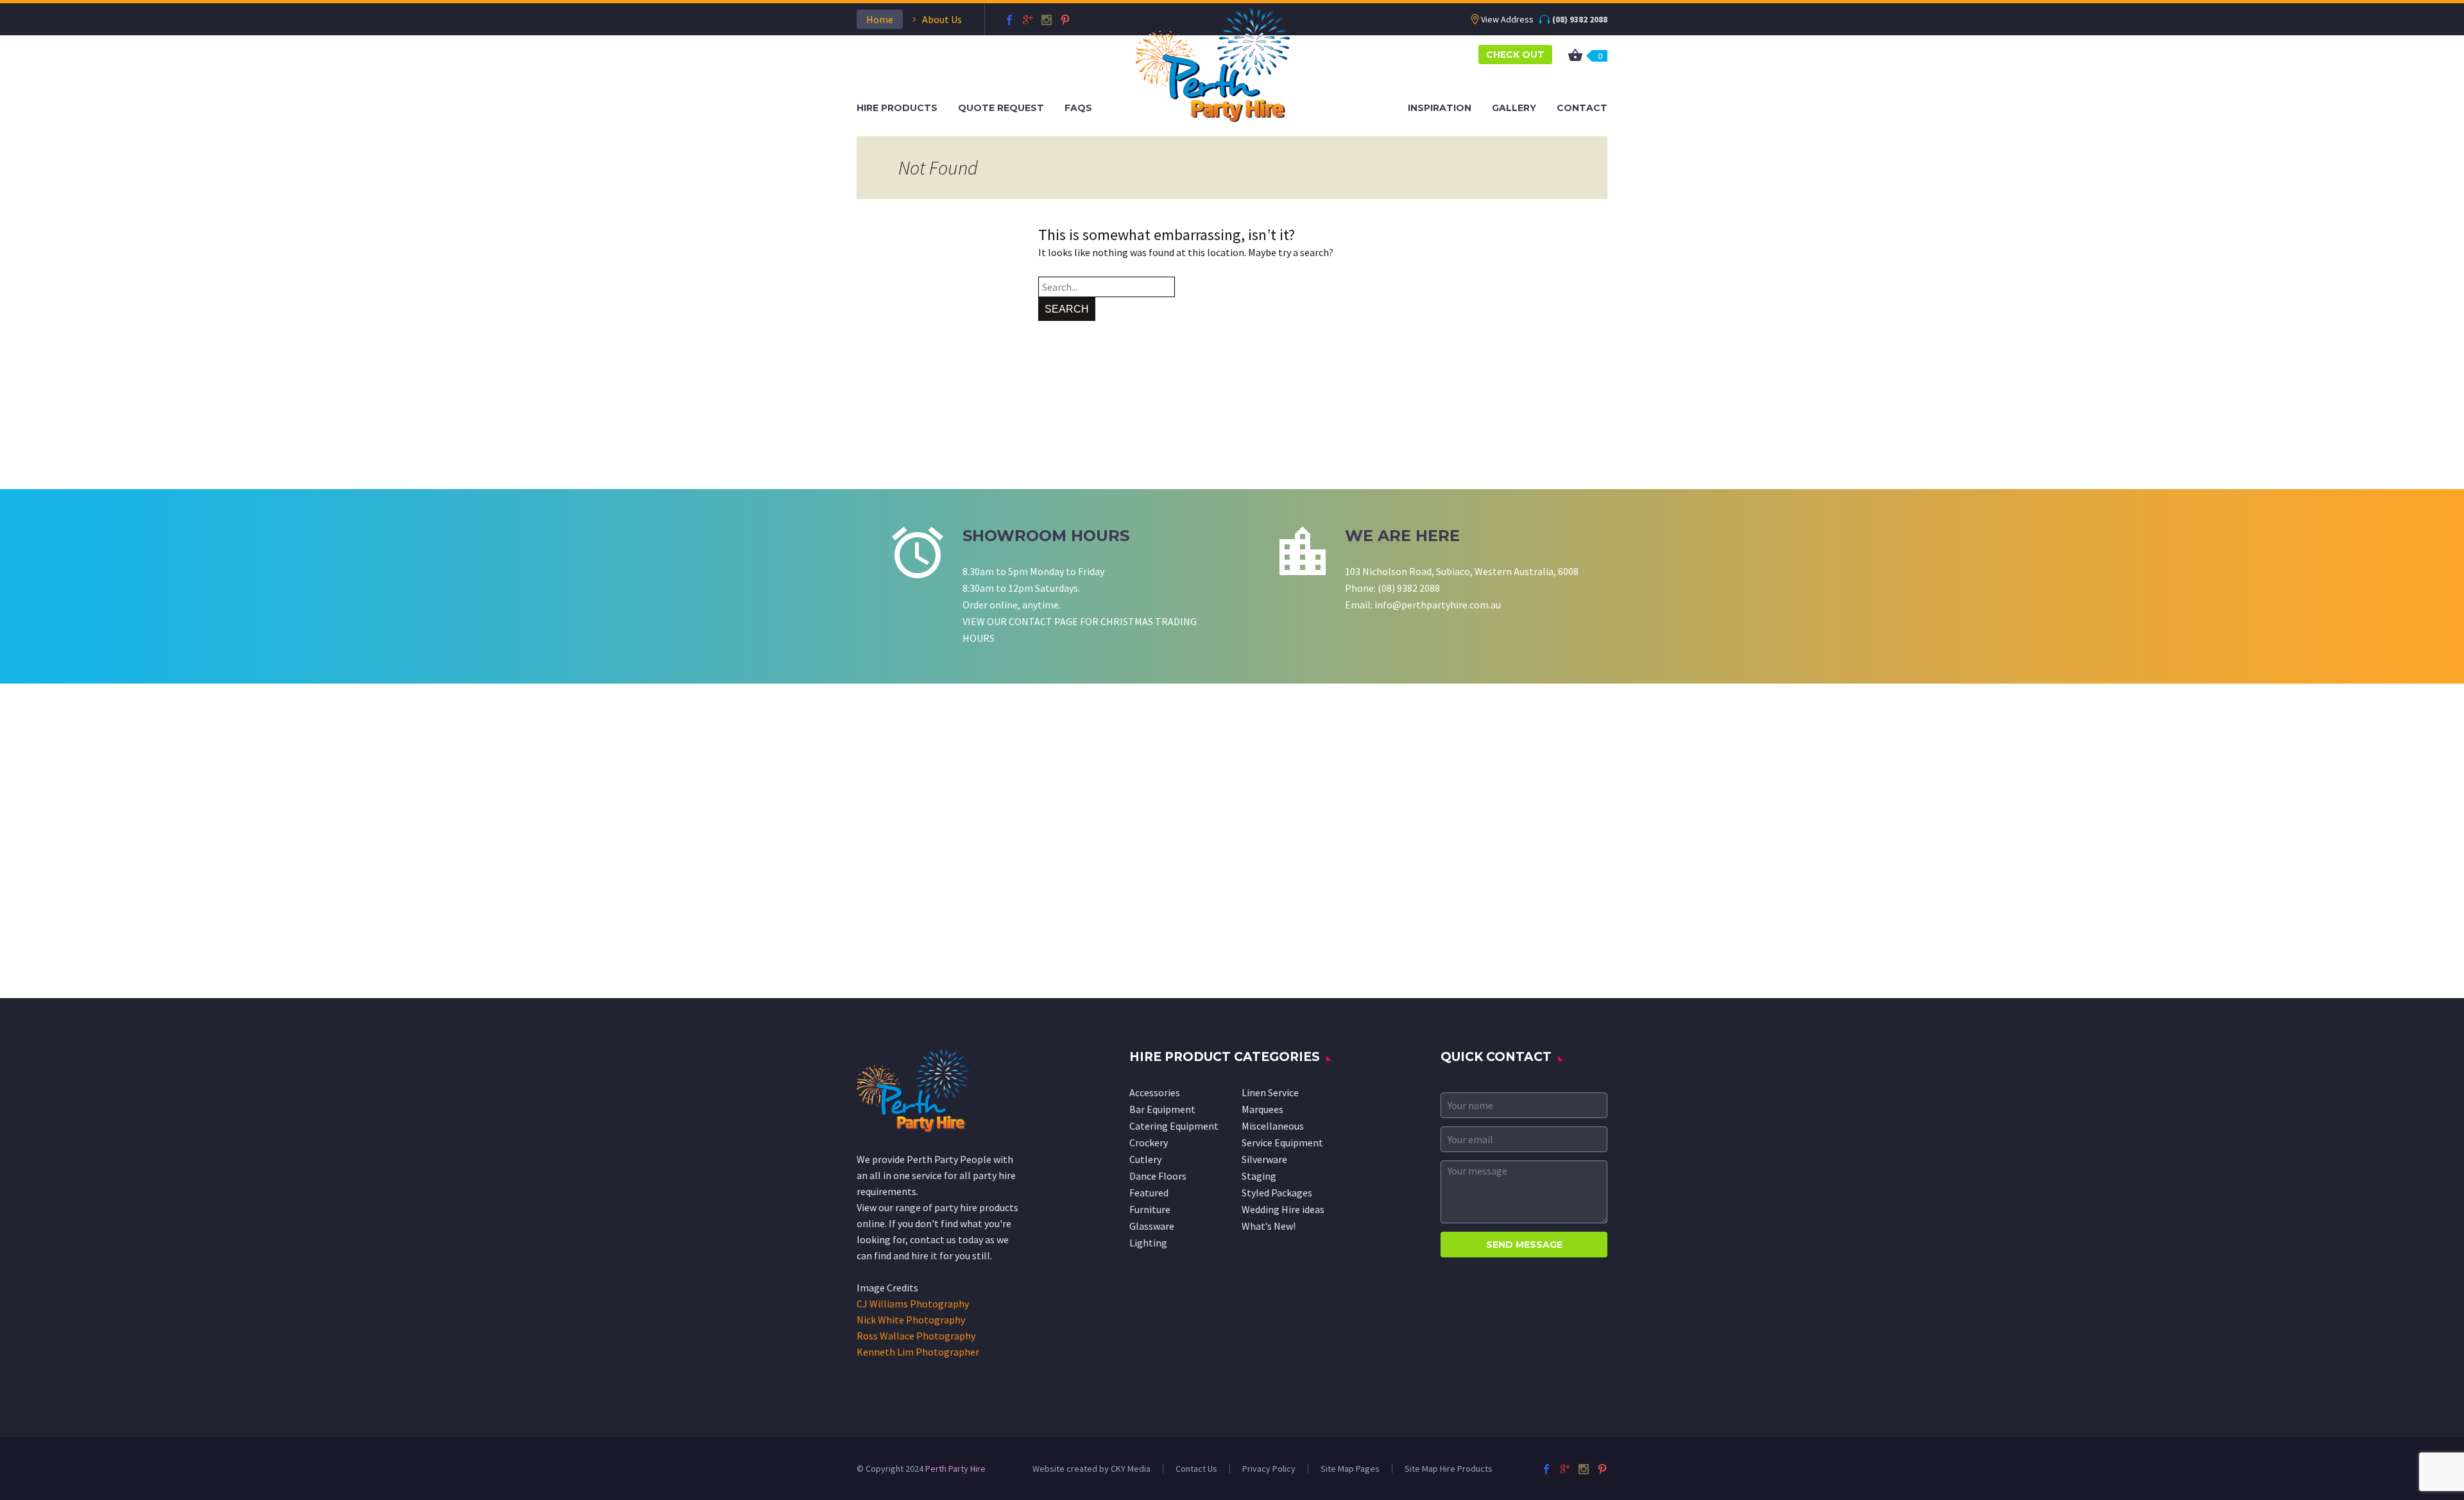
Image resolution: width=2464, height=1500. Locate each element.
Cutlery (1145, 1159)
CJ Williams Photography (913, 1304)
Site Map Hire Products (1449, 1469)
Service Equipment (1282, 1142)
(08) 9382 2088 (1580, 19)
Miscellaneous (1273, 1126)
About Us (942, 19)
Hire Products (897, 108)
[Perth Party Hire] (1213, 64)
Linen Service (1270, 1092)
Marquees (1262, 1109)
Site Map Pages (1350, 1469)
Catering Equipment (1174, 1126)
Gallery (1514, 108)
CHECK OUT (1515, 55)
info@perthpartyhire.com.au (1438, 605)
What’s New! (1269, 1226)
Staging (1259, 1176)
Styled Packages (1277, 1193)
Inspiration (1440, 108)
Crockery (1149, 1142)
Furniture (1150, 1209)
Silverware (1264, 1159)
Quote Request (1001, 108)
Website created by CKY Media (1091, 1469)
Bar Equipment (1162, 1109)
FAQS (1078, 108)
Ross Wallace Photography (916, 1336)
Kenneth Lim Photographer (918, 1352)
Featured (1149, 1193)
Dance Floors (1158, 1176)
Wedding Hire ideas (1283, 1209)
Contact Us (1196, 1469)
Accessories (1155, 1092)
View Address (1507, 19)
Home (880, 19)
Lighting (1148, 1243)
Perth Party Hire (955, 1469)
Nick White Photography (911, 1320)
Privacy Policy (1269, 1469)
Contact (1582, 108)
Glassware (1152, 1226)
